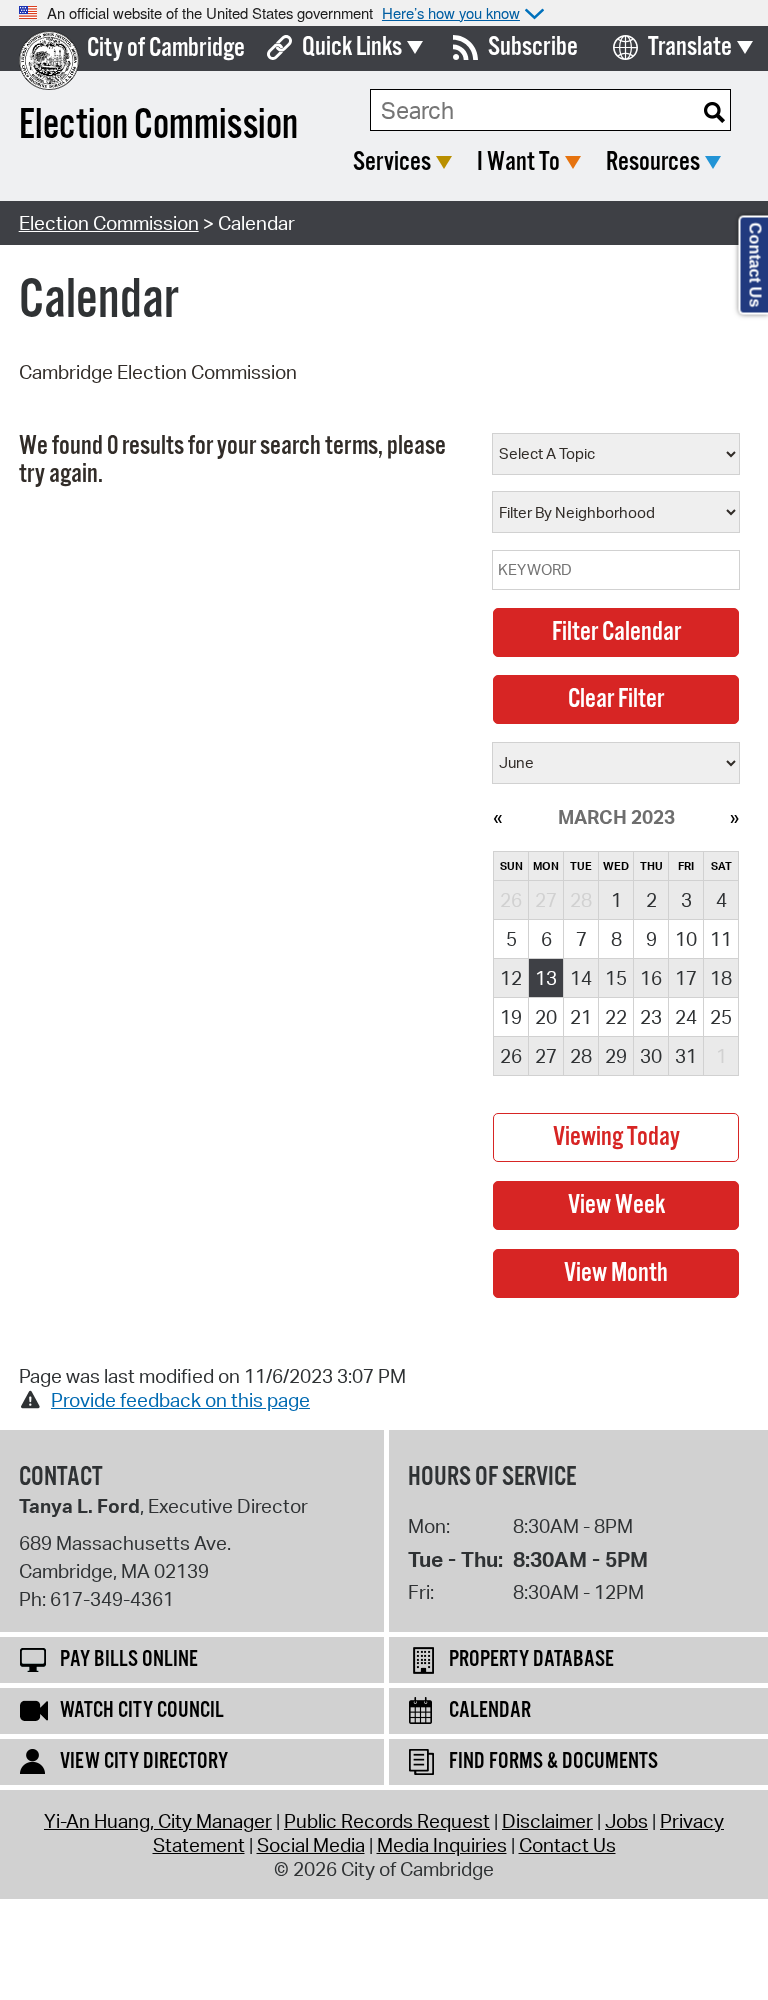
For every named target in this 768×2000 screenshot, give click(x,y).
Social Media (311, 1845)
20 (546, 1017)
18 (721, 978)
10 (686, 939)
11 (721, 939)
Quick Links (352, 47)
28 (581, 1056)
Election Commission (109, 223)
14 (581, 978)
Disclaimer (547, 1821)
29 (616, 1056)
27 (546, 1056)
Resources (653, 162)
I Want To (518, 162)
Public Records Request (387, 1821)
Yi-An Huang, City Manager (158, 1821)
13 (546, 978)
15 (616, 978)
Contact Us (567, 1845)
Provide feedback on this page (180, 1400)
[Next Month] (734, 817)
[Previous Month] (497, 817)
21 (581, 1017)
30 (651, 1056)
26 (511, 1056)
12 (511, 978)
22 (616, 1017)
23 (651, 1017)
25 (721, 1017)
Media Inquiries (442, 1845)
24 (686, 1017)
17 (686, 978)
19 (511, 1017)
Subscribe (533, 47)
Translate (690, 47)
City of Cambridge (166, 48)
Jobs (626, 1821)
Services (392, 162)
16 (651, 978)
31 (686, 1056)
